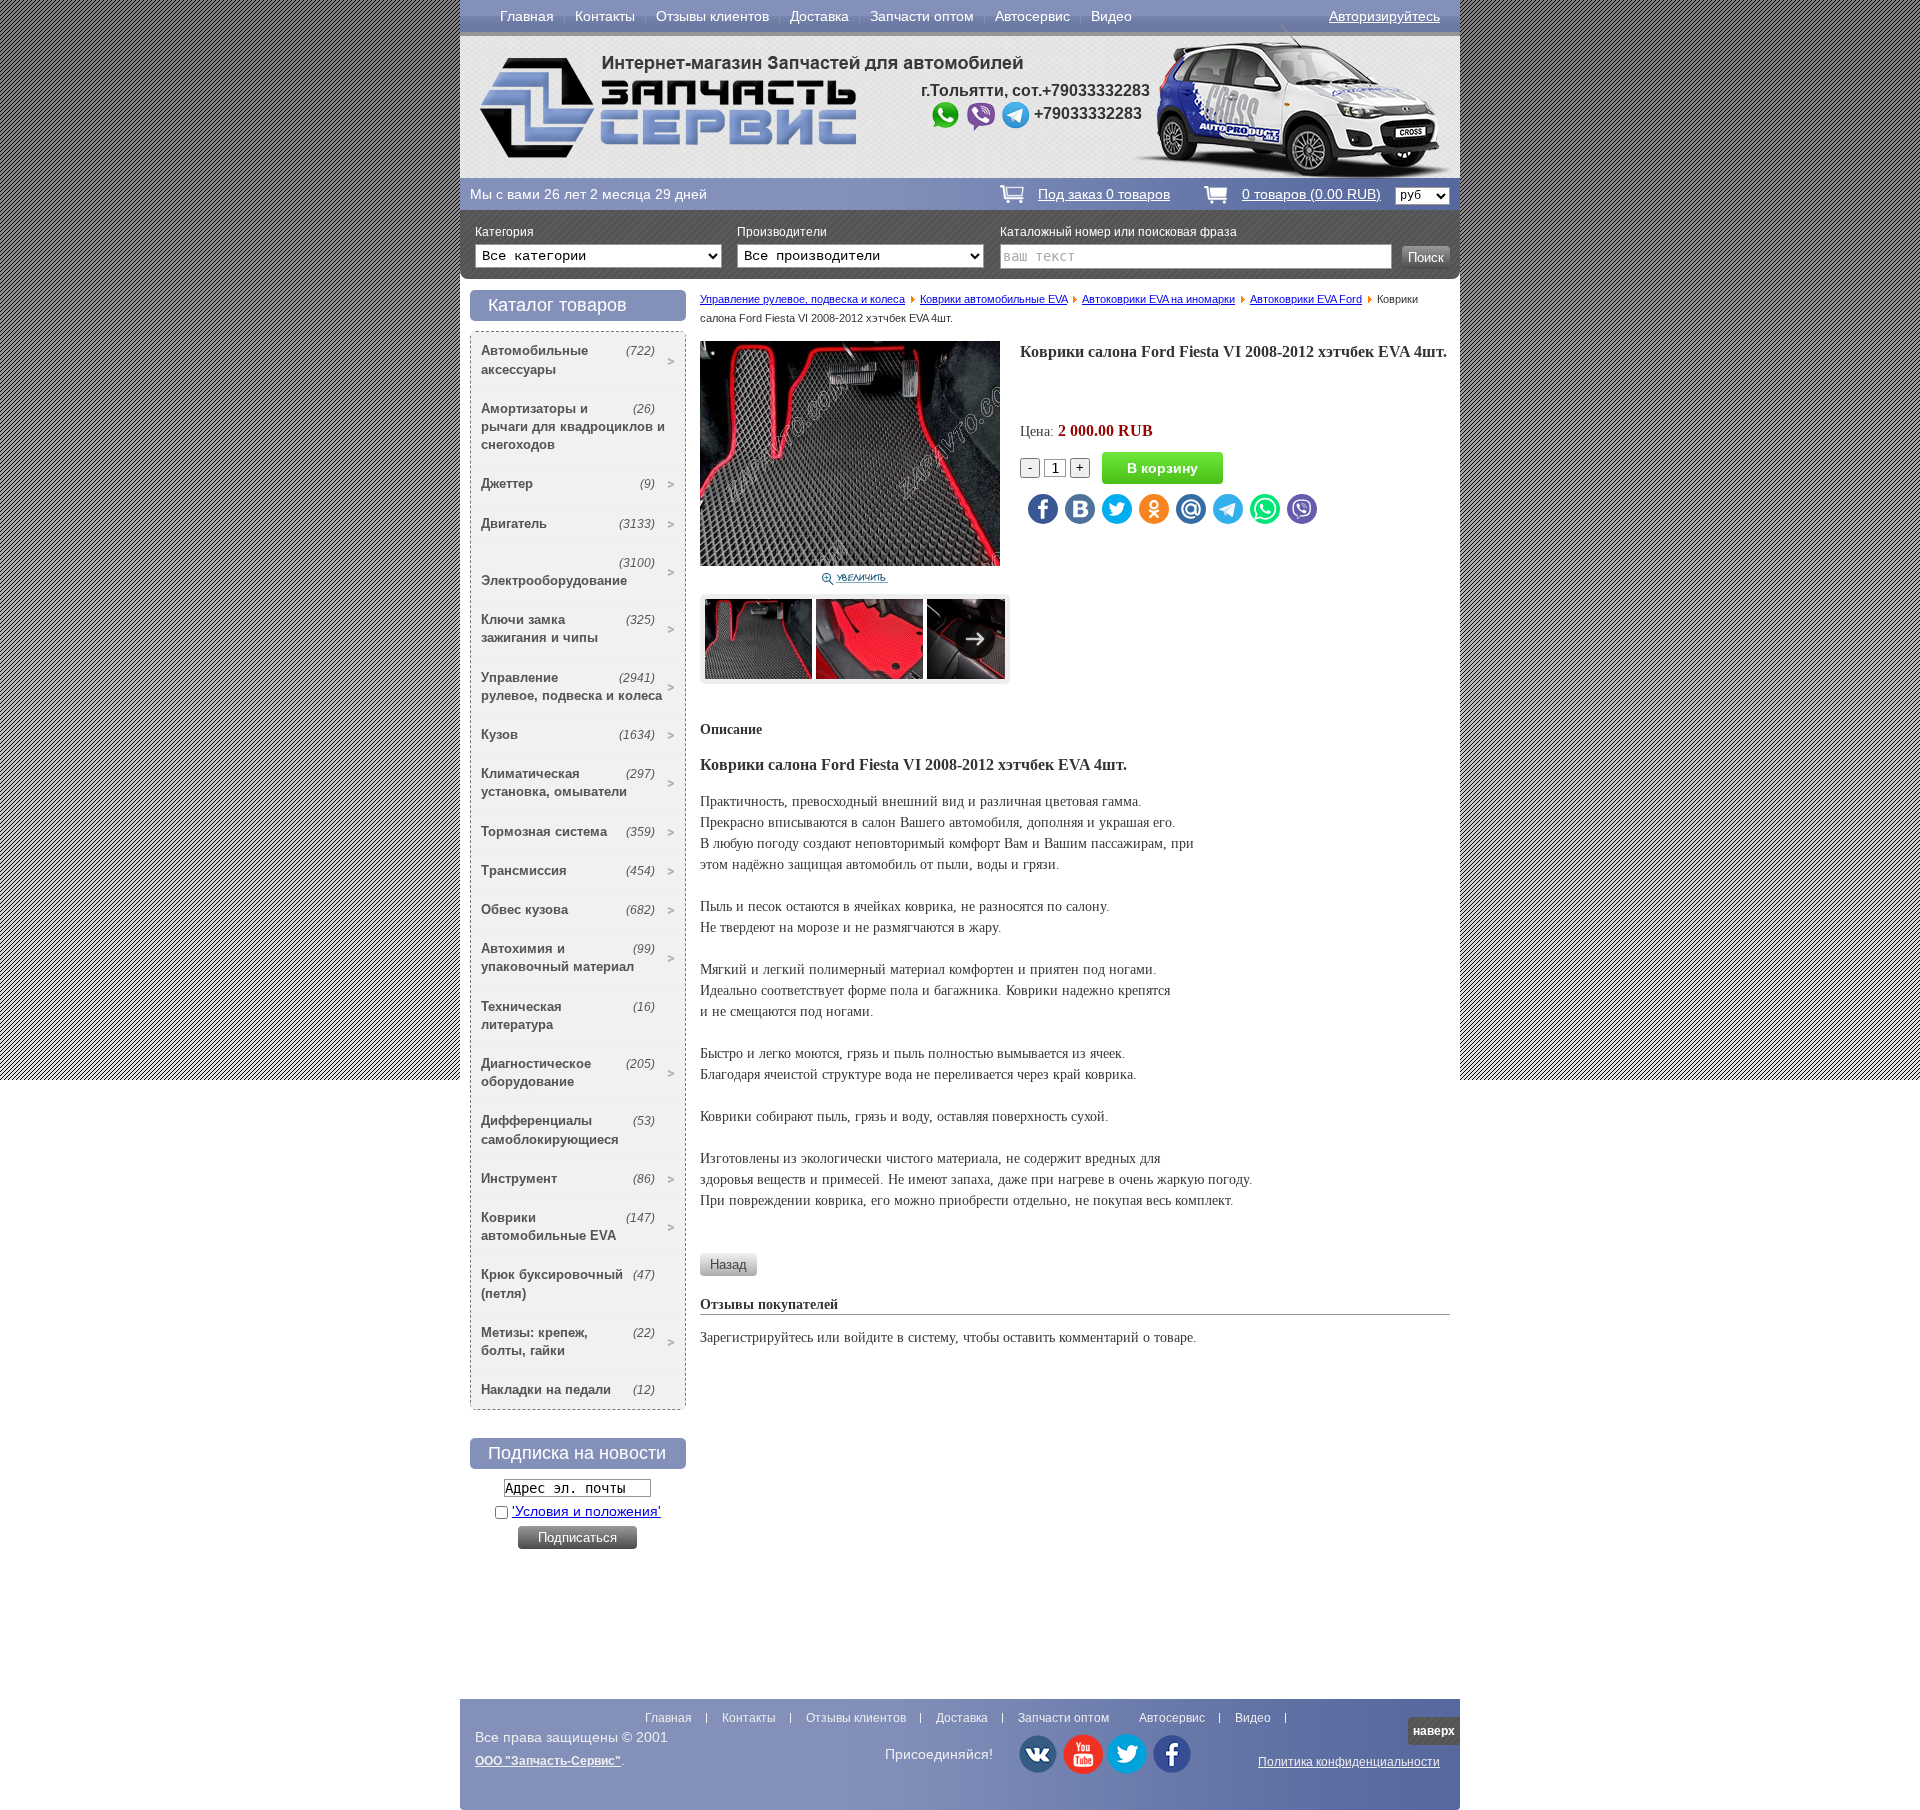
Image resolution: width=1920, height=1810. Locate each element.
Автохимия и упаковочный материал (568, 957)
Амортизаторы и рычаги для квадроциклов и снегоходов (573, 426)
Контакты (605, 16)
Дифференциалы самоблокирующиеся (568, 1129)
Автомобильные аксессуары (568, 359)
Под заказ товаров (1104, 194)
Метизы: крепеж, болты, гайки (568, 1341)
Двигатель (568, 523)
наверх (1434, 1731)
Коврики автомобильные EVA (568, 1226)
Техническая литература (568, 1015)
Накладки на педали (568, 1389)
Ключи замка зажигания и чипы (568, 628)
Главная (527, 16)
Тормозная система (568, 831)
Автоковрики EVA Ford (1306, 299)
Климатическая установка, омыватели (568, 782)
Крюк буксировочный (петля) (568, 1283)
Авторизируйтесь (1384, 16)
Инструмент (568, 1178)
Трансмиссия (568, 870)
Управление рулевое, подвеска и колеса (571, 686)
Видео (1111, 16)
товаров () (1311, 194)
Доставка (819, 16)
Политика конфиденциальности (1349, 1762)
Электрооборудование (568, 572)
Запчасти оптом (922, 16)
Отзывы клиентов (712, 16)
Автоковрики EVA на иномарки (1158, 299)
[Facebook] (1172, 1770)
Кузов (568, 734)
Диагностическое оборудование (568, 1072)
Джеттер (568, 483)
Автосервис (1032, 16)
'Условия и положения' (586, 1511)
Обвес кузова (568, 909)
